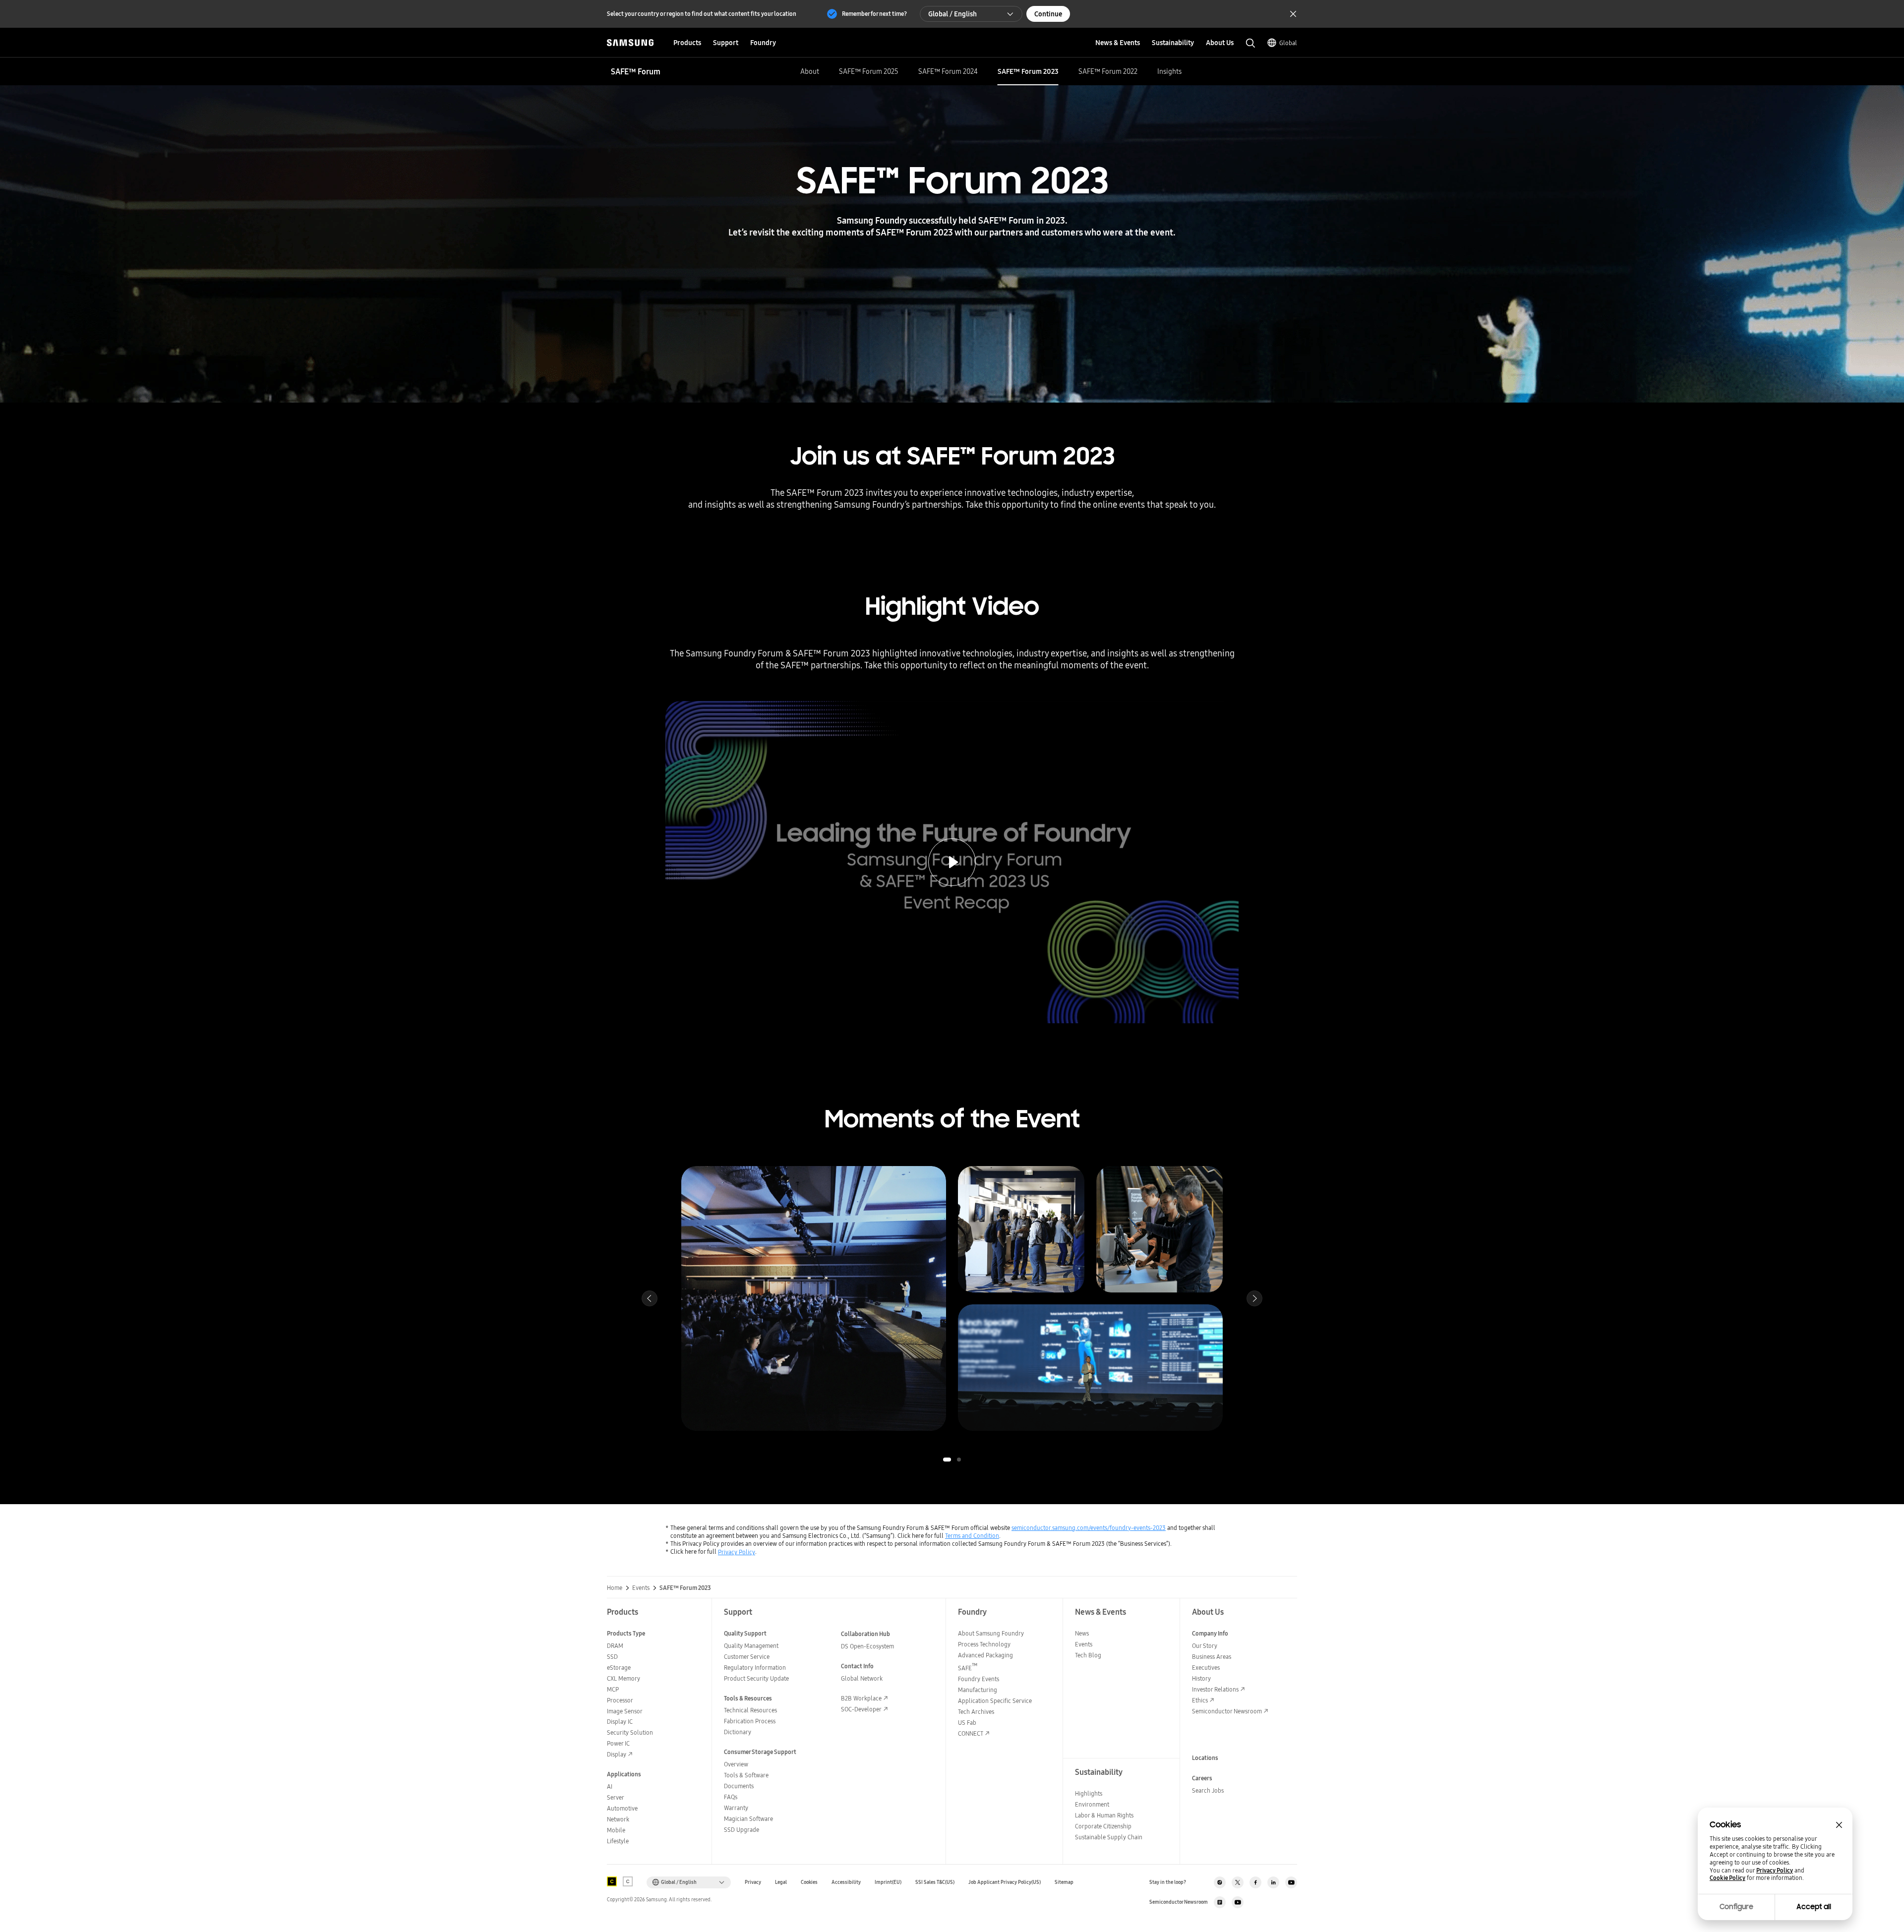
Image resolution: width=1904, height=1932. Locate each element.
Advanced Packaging (985, 1655)
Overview (736, 1764)
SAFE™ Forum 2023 (1028, 71)
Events (1084, 1644)
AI (610, 1786)
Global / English (952, 14)
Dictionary (738, 1732)
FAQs (731, 1797)
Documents (739, 1786)
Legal (781, 1882)
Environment (1092, 1804)
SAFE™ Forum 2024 (948, 71)
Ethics (1200, 1700)
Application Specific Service (995, 1701)
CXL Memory (624, 1678)
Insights (1169, 71)
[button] (947, 1460)
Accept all (1814, 1907)
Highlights (1089, 1793)
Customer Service (747, 1657)
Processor (620, 1700)
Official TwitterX (1238, 1882)
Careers (1202, 1778)
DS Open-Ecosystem (867, 1646)
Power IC (618, 1743)
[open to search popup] (1250, 43)
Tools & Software (746, 1775)
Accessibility (846, 1882)
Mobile (616, 1830)
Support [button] (726, 43)
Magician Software (748, 1819)
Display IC (620, 1722)
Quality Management (751, 1646)
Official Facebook (1255, 1882)
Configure (1736, 1907)
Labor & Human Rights (1104, 1815)
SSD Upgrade (742, 1830)
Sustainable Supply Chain (1109, 1837)
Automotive (622, 1808)
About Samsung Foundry (991, 1633)
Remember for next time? (874, 14)
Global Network (862, 1678)
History (1201, 1678)
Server (616, 1797)
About (810, 71)
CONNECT (971, 1733)
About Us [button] (1220, 43)
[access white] (628, 1881)
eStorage (619, 1668)
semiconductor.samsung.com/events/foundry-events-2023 (1089, 1528)
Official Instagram (1220, 1882)
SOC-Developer (861, 1709)
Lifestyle (618, 1841)
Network (618, 1819)
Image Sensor (625, 1711)
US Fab (967, 1723)
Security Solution (630, 1732)
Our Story (1205, 1646)
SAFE (968, 1668)
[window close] (1839, 1825)
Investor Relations (1215, 1689)
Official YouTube (1291, 1882)
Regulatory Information (755, 1668)
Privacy (753, 1882)
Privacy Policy (737, 1552)
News (1082, 1633)
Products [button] (687, 43)
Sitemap (1064, 1882)
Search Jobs (1208, 1790)
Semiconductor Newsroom (1227, 1711)
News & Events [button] (1118, 43)
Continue (1048, 14)
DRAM (615, 1646)
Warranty (736, 1808)
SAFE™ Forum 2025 (869, 71)
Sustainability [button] (1173, 43)
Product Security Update (756, 1678)
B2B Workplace (861, 1698)
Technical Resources (750, 1710)
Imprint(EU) (888, 1882)
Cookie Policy (1727, 1878)
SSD (612, 1657)
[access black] (612, 1881)
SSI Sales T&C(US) (935, 1882)
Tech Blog (1088, 1655)
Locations (1205, 1758)
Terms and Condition (972, 1536)
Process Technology (984, 1644)
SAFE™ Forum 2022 (1108, 71)
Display (617, 1754)
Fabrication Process (750, 1721)
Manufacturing (978, 1690)
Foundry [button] (763, 43)
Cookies (809, 1882)
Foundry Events (979, 1679)
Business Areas (1212, 1657)
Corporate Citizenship (1103, 1826)
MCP (613, 1689)
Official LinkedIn (1273, 1882)
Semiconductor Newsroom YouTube (1238, 1902)
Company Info (1210, 1633)
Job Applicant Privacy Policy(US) (1005, 1882)
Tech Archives (976, 1712)
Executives (1206, 1668)
